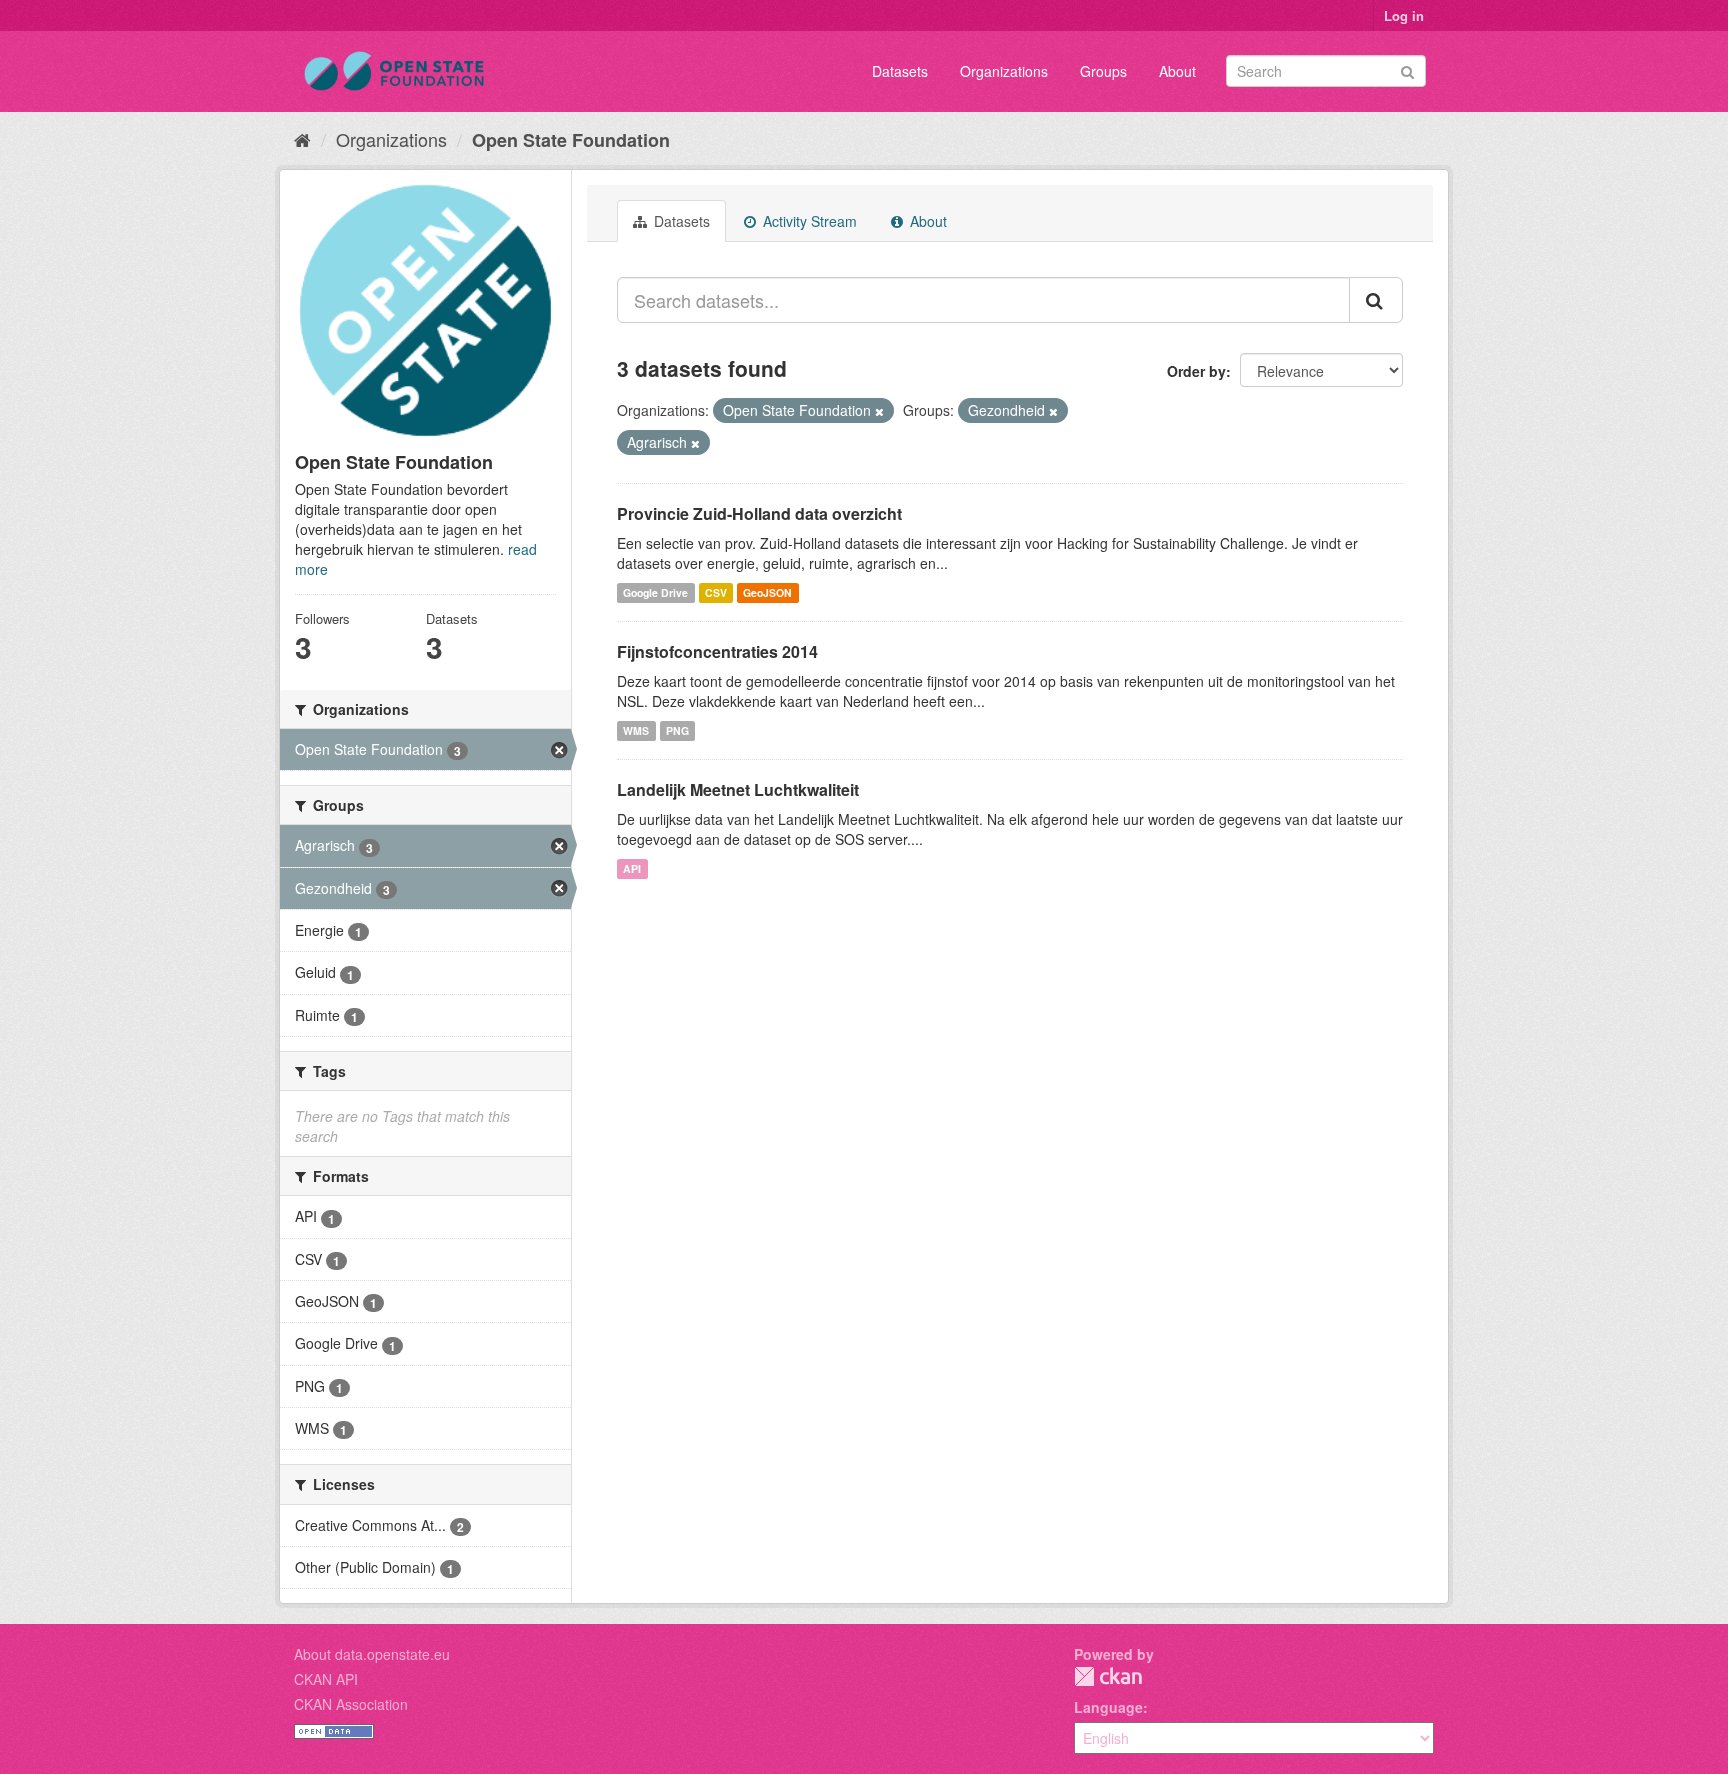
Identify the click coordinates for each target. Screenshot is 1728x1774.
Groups (1103, 71)
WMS (636, 730)
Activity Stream (808, 221)
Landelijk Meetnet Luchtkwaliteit (738, 789)
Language (1108, 1707)
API (632, 868)
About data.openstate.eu (372, 1654)
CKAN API (326, 1679)
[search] (1376, 300)
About (1177, 71)
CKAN (1108, 1676)
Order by (1196, 371)
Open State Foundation (571, 140)
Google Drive (655, 592)
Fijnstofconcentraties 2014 (717, 651)
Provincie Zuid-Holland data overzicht (759, 513)
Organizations (1004, 71)
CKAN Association (351, 1704)
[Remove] (879, 411)
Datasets (900, 71)
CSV (716, 592)
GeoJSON (767, 592)
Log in (1404, 15)
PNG (677, 730)
